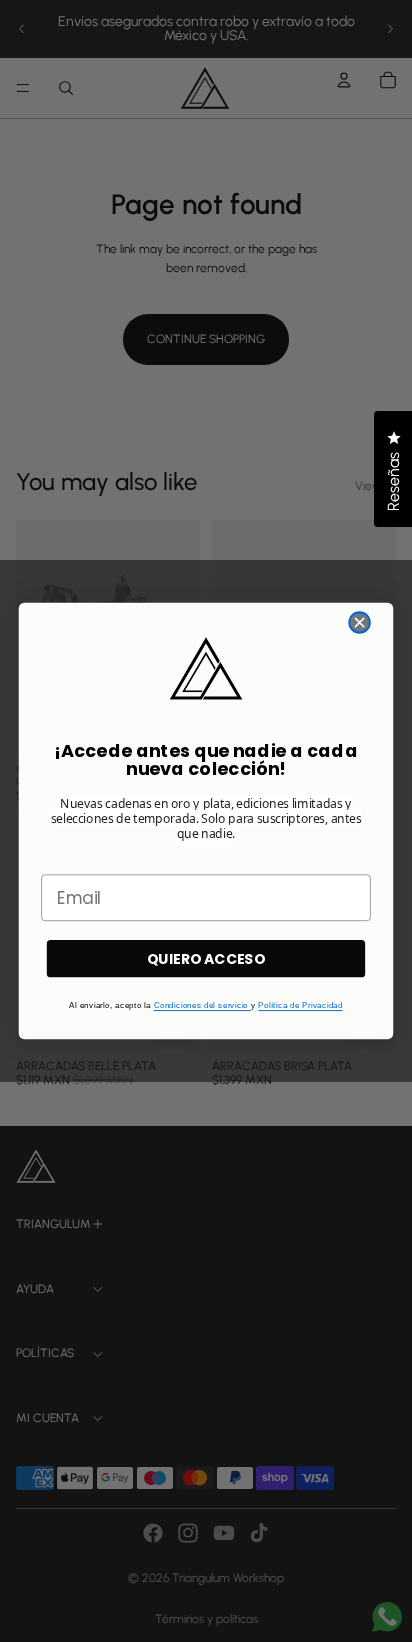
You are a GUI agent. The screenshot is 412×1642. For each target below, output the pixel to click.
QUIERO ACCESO (206, 959)
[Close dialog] (359, 622)
